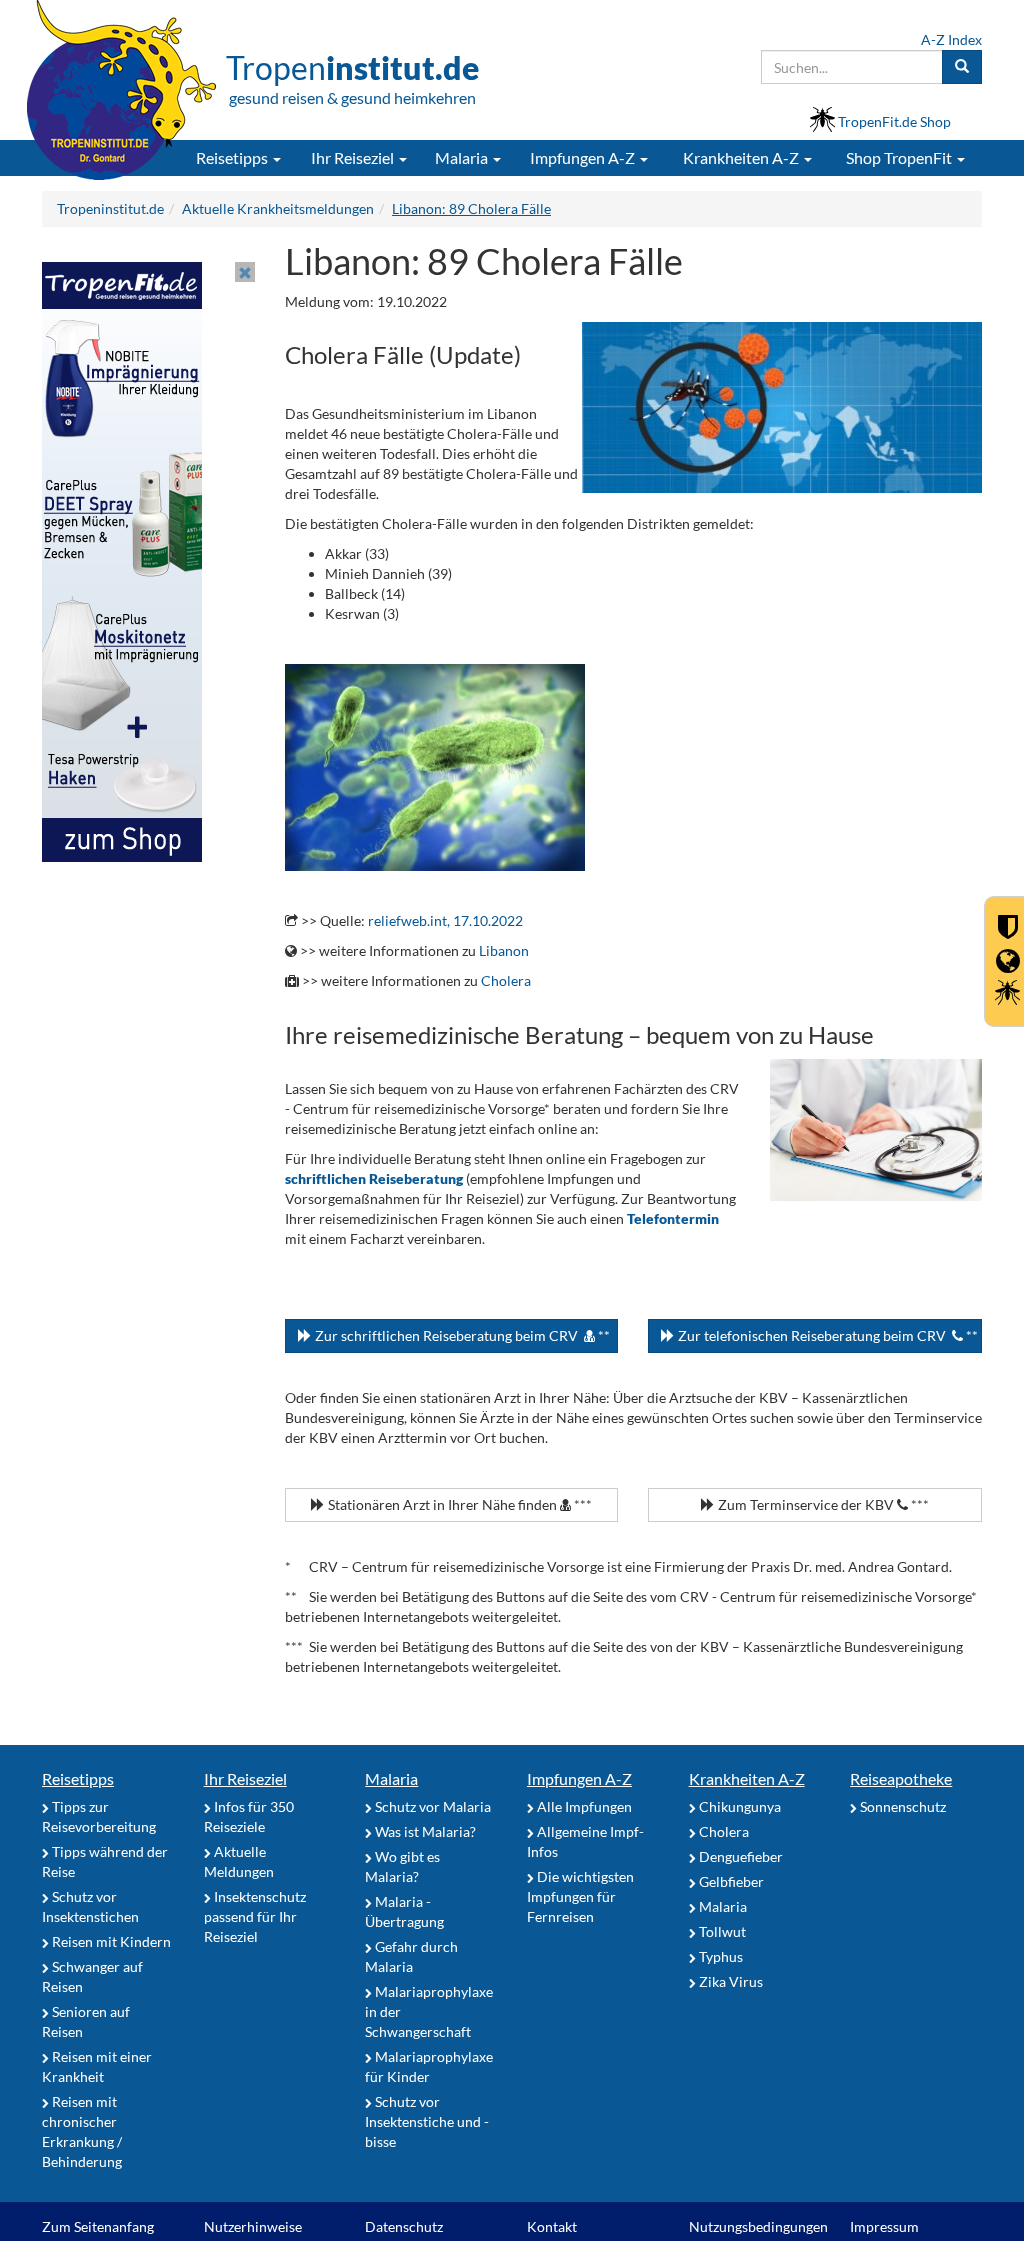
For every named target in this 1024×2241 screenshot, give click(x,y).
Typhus (719, 1956)
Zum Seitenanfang (98, 2226)
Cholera (506, 980)
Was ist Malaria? (424, 1831)
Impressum (884, 2226)
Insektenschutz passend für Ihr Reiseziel (255, 1916)
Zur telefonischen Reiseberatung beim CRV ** (826, 1335)
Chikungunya (738, 1806)
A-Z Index (951, 39)
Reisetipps (78, 1778)
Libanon (504, 950)
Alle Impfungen (583, 1806)
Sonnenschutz (901, 1806)
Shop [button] (899, 157)
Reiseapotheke (901, 1778)
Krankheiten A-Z (747, 1778)
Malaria (391, 1778)
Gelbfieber (730, 1881)
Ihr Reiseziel (245, 1778)
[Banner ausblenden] (245, 272)
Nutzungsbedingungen (758, 2226)
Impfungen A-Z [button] (584, 157)
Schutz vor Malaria (431, 1806)
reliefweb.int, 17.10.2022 (445, 920)
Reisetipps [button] (233, 157)
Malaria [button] (463, 157)
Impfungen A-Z (579, 1778)
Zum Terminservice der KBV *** (822, 1504)
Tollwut (721, 1931)
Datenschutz (404, 2226)
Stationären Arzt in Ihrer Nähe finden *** (458, 1504)
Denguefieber (739, 1856)
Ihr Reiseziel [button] (354, 157)
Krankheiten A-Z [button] (742, 157)
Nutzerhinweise (253, 2226)
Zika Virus (729, 1981)
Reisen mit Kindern (110, 1941)
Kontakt (552, 2226)
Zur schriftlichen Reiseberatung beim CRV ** (461, 1335)
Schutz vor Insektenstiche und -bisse (427, 2121)
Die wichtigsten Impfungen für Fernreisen (580, 1896)
